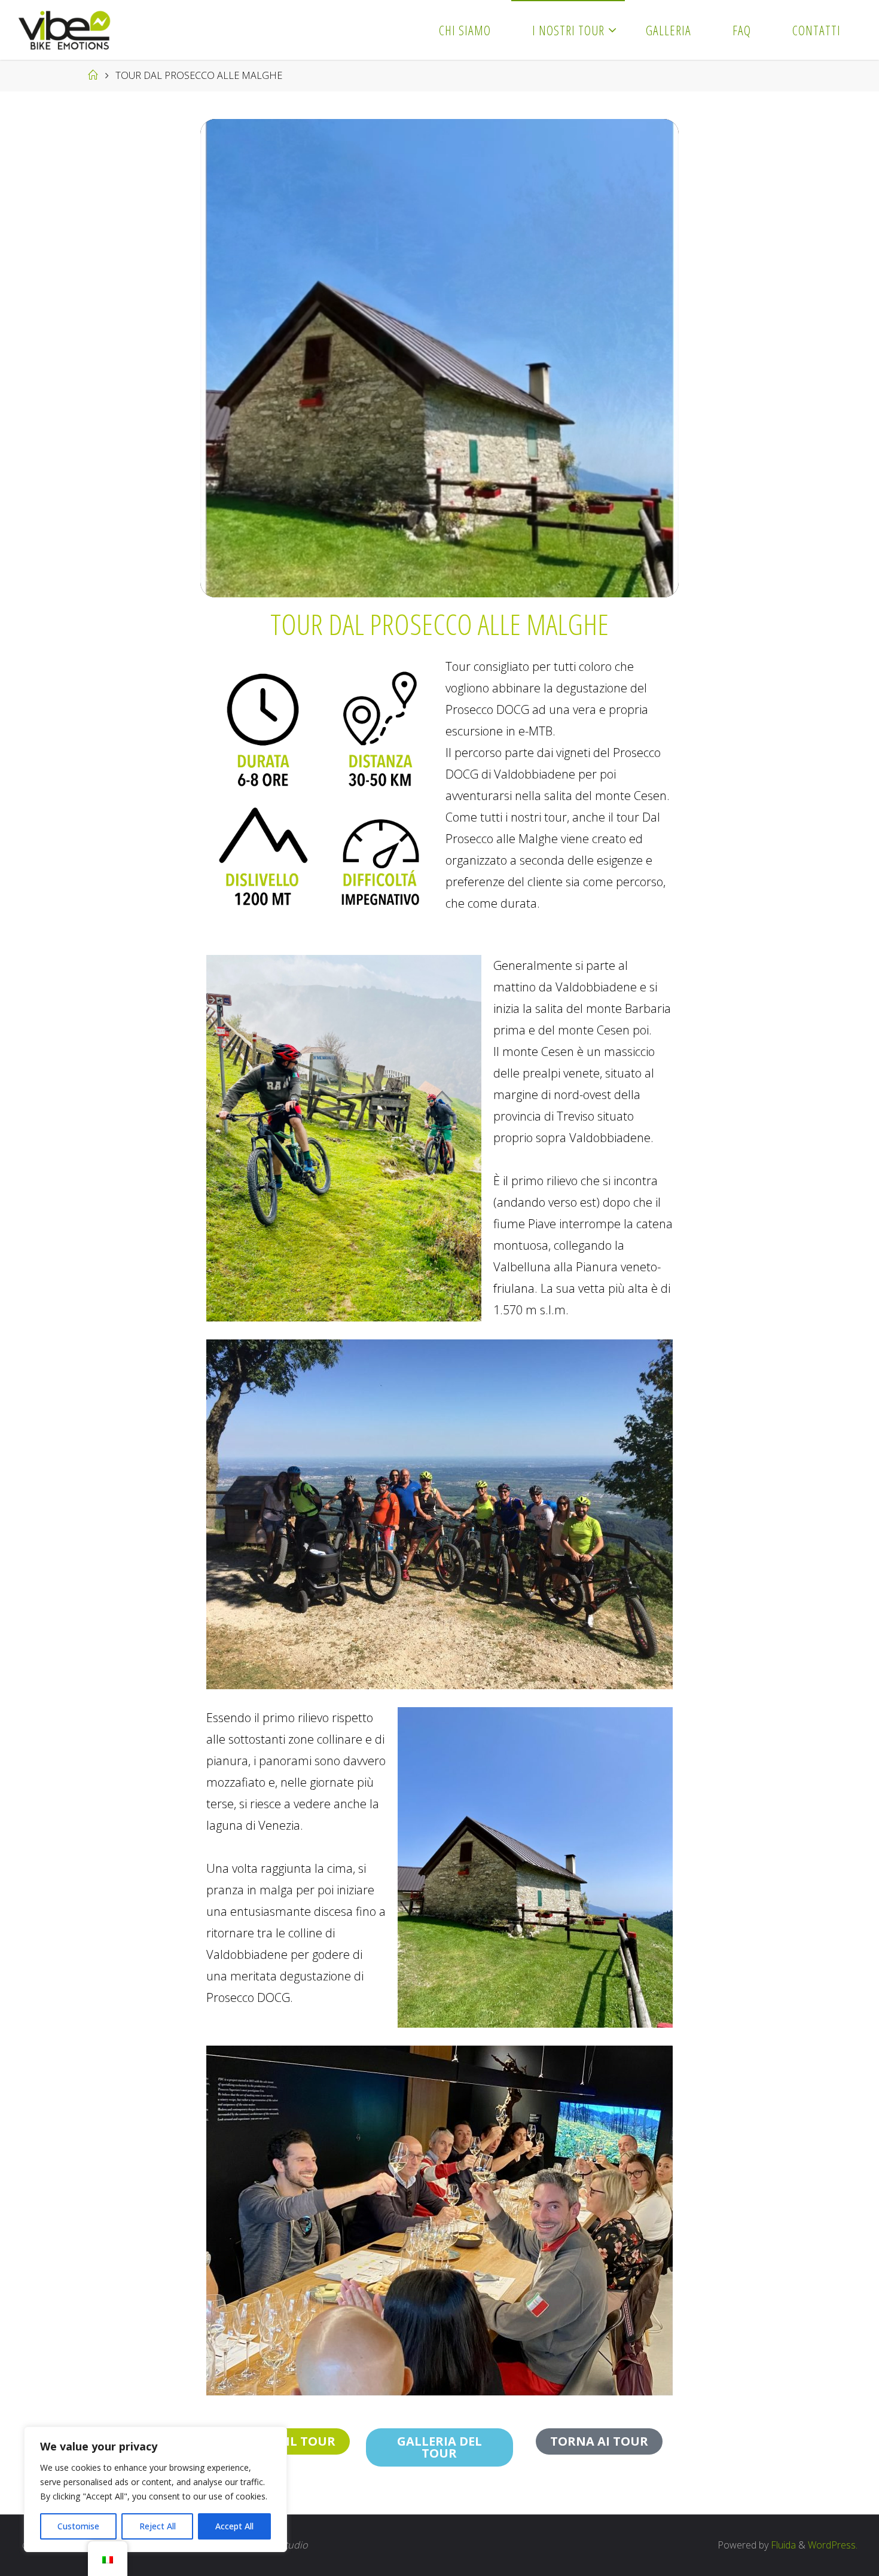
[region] (155, 2489)
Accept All (234, 2526)
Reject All (158, 2526)
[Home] (93, 75)
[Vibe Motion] (64, 30)
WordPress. (833, 2545)
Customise (78, 2526)
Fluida (782, 2545)
